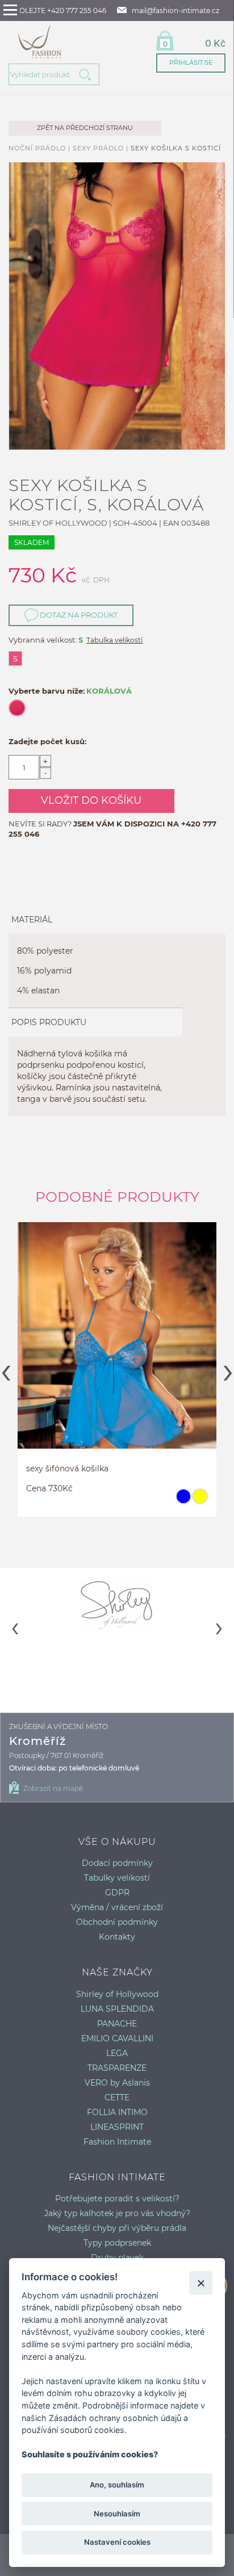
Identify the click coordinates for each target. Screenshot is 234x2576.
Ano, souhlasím (117, 2485)
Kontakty (117, 1937)
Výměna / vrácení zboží (117, 1907)
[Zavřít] (201, 2283)
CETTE (117, 2097)
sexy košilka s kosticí (176, 148)
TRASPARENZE (117, 2068)
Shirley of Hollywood (117, 1994)
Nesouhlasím (117, 2514)
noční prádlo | (41, 148)
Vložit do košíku (91, 800)
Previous (6, 1369)
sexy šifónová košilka (47, 1469)
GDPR (117, 1893)
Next (228, 1369)
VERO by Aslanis (117, 2083)
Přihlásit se (191, 62)
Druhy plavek (117, 2258)
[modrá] (163, 1501)
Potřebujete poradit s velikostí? (117, 2199)
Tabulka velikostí (114, 640)
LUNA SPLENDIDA (117, 2009)
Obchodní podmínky (117, 1922)
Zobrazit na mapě (53, 1788)
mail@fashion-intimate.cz (175, 11)
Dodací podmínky (117, 1863)
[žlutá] (179, 1501)
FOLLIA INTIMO (117, 2112)
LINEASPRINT (117, 2127)
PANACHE (117, 2024)
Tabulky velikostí (117, 1878)
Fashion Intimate (117, 2142)
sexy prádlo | (102, 148)
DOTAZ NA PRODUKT (78, 615)
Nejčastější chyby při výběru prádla (117, 2228)
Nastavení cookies (117, 2542)
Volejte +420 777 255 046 (60, 11)
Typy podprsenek (117, 2243)
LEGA (117, 2053)
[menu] (10, 10)
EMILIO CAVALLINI (117, 2038)
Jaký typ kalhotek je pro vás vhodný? (117, 2213)
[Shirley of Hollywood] (117, 1605)
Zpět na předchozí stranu (85, 128)
